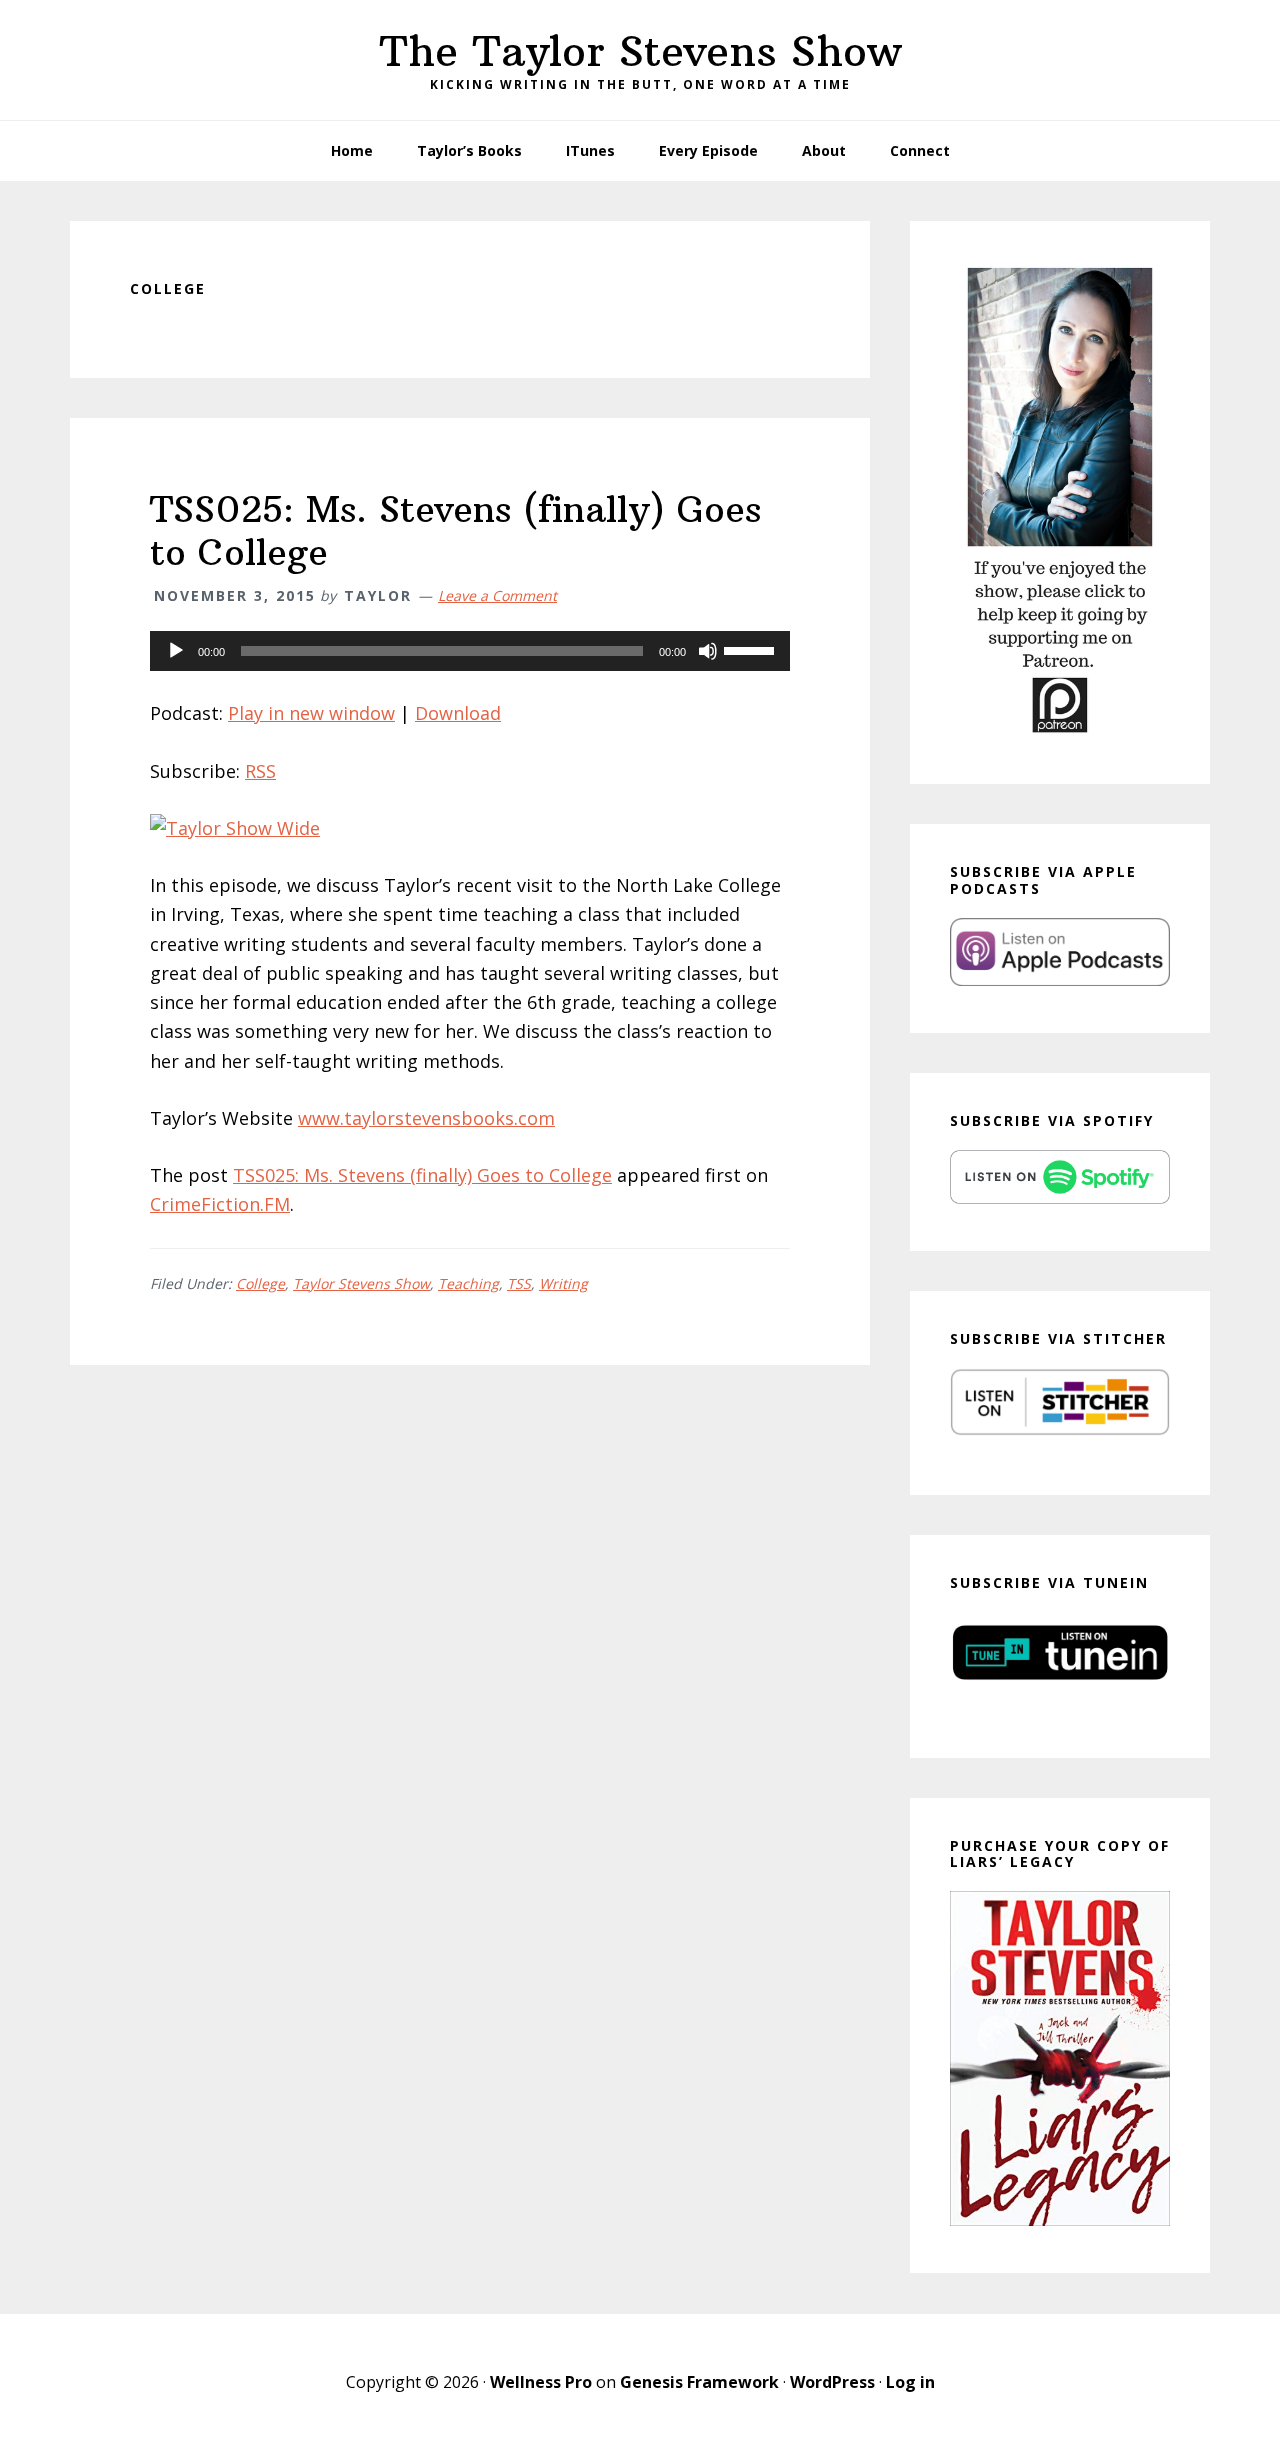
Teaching (468, 1283)
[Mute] (708, 651)
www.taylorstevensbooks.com (426, 1118)
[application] (470, 651)
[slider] (752, 649)
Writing (563, 1283)
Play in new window (311, 713)
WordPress (832, 2382)
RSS (260, 771)
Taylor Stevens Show (361, 1283)
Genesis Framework (699, 2382)
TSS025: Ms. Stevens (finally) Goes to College (455, 531)
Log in (910, 2382)
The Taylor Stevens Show (640, 51)
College (260, 1283)
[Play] (176, 651)
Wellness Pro (541, 2382)
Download (458, 713)
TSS (519, 1283)
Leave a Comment (497, 595)
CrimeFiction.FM (220, 1204)
